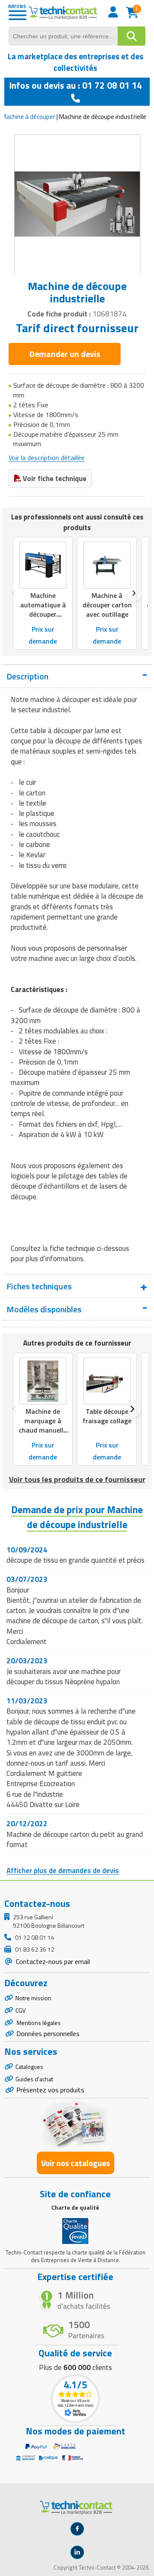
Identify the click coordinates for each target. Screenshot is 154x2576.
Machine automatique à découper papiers (43, 609)
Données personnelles (48, 2034)
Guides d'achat (34, 2079)
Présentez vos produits (50, 2090)
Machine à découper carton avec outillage (107, 605)
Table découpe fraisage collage (107, 1416)
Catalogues (29, 2067)
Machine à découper (28, 117)
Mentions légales (38, 2023)
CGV (21, 2010)
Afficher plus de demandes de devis (63, 1871)
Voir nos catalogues (76, 2163)
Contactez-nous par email (52, 1961)
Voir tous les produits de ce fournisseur (77, 1479)
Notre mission (33, 1998)
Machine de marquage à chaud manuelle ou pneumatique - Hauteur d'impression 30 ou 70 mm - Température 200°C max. (43, 1449)
